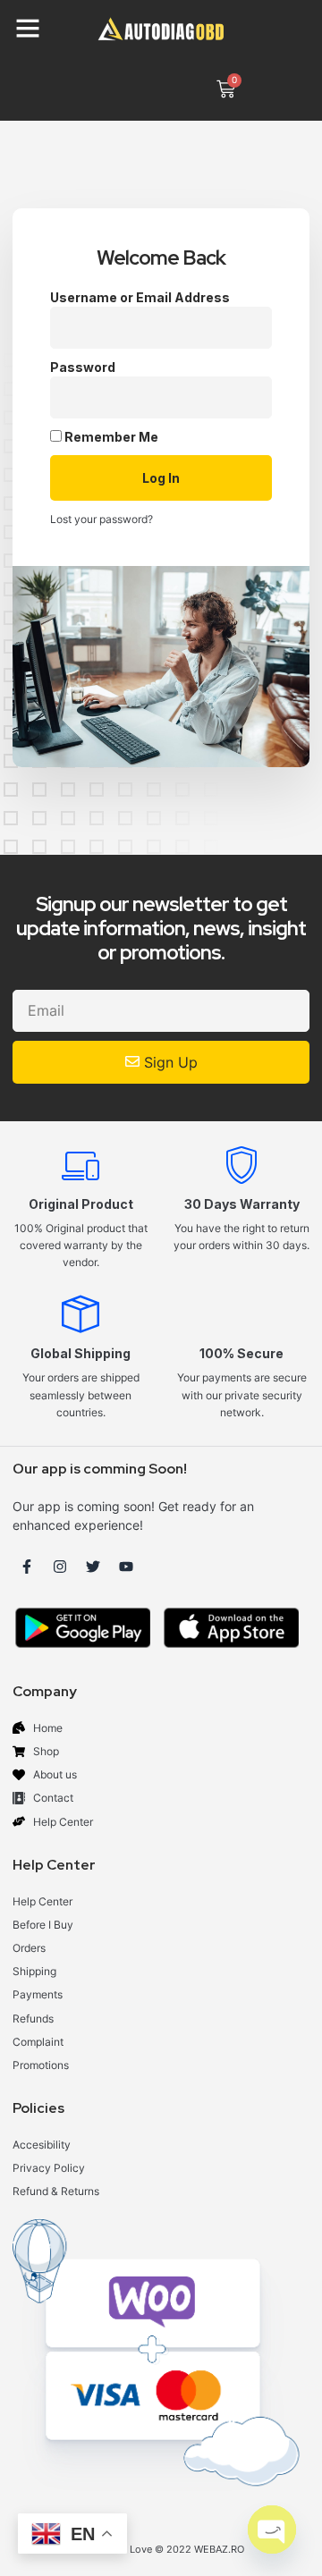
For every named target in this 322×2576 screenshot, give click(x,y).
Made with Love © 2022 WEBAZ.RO (161, 2549)
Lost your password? (102, 519)
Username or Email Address (140, 297)
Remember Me (110, 437)
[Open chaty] (272, 2530)
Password (83, 367)
